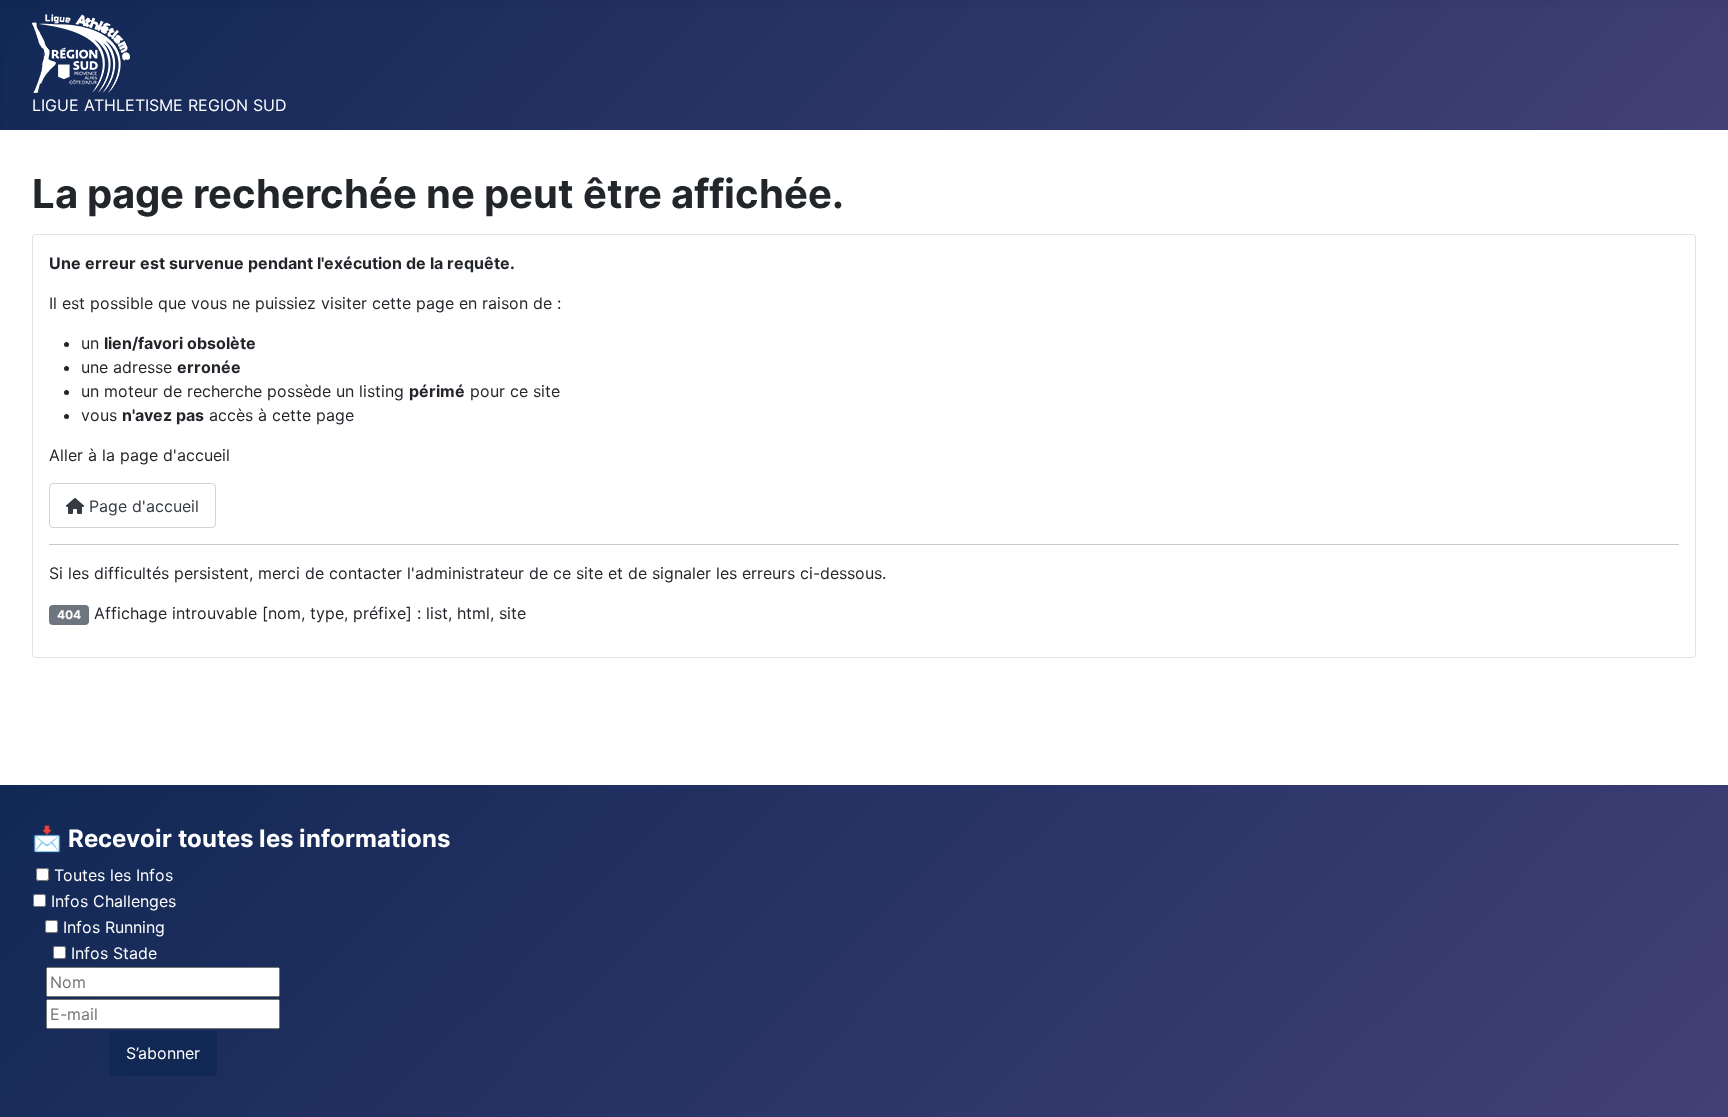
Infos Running (114, 927)
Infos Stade (114, 953)
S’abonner (163, 1053)
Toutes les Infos (113, 875)
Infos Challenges (113, 901)
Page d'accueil (141, 506)
